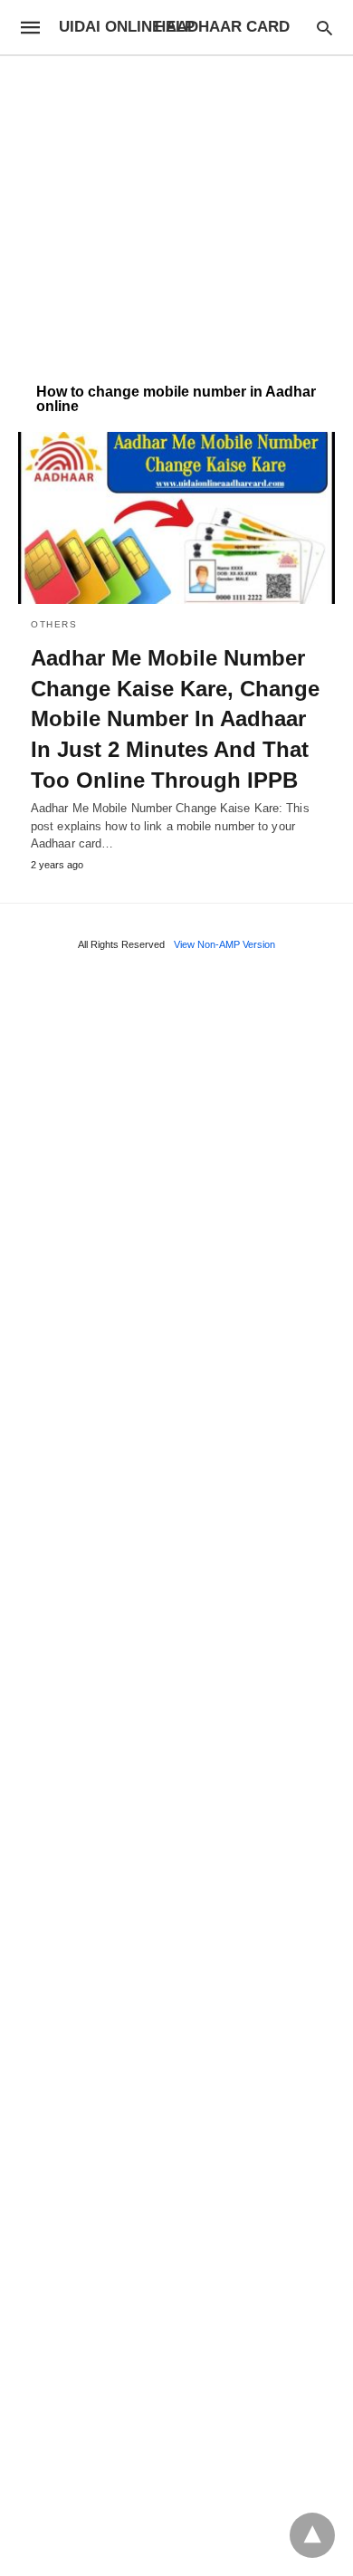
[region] (176, 210)
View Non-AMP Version (224, 944)
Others (54, 624)
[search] (324, 28)
